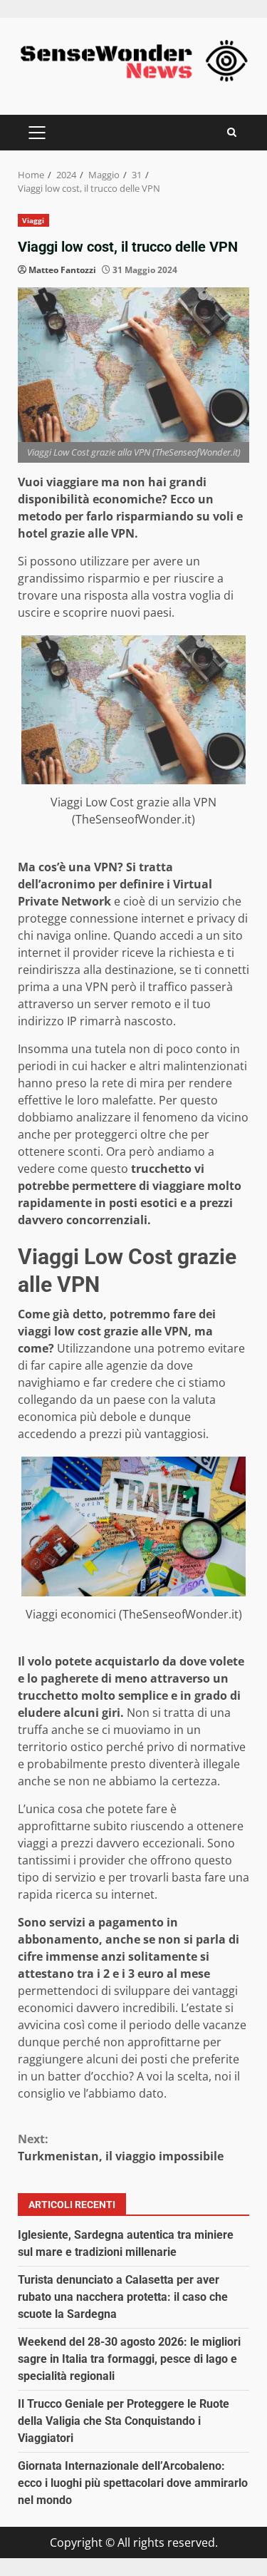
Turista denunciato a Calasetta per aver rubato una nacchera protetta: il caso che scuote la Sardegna (123, 2297)
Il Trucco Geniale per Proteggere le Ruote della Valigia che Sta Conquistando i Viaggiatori (124, 2421)
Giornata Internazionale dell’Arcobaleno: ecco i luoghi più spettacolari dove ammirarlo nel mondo (133, 2483)
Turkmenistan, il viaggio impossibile (121, 2147)
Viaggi (33, 220)
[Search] (232, 132)
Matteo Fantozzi (62, 270)
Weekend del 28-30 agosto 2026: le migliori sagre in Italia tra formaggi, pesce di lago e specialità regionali (129, 2359)
